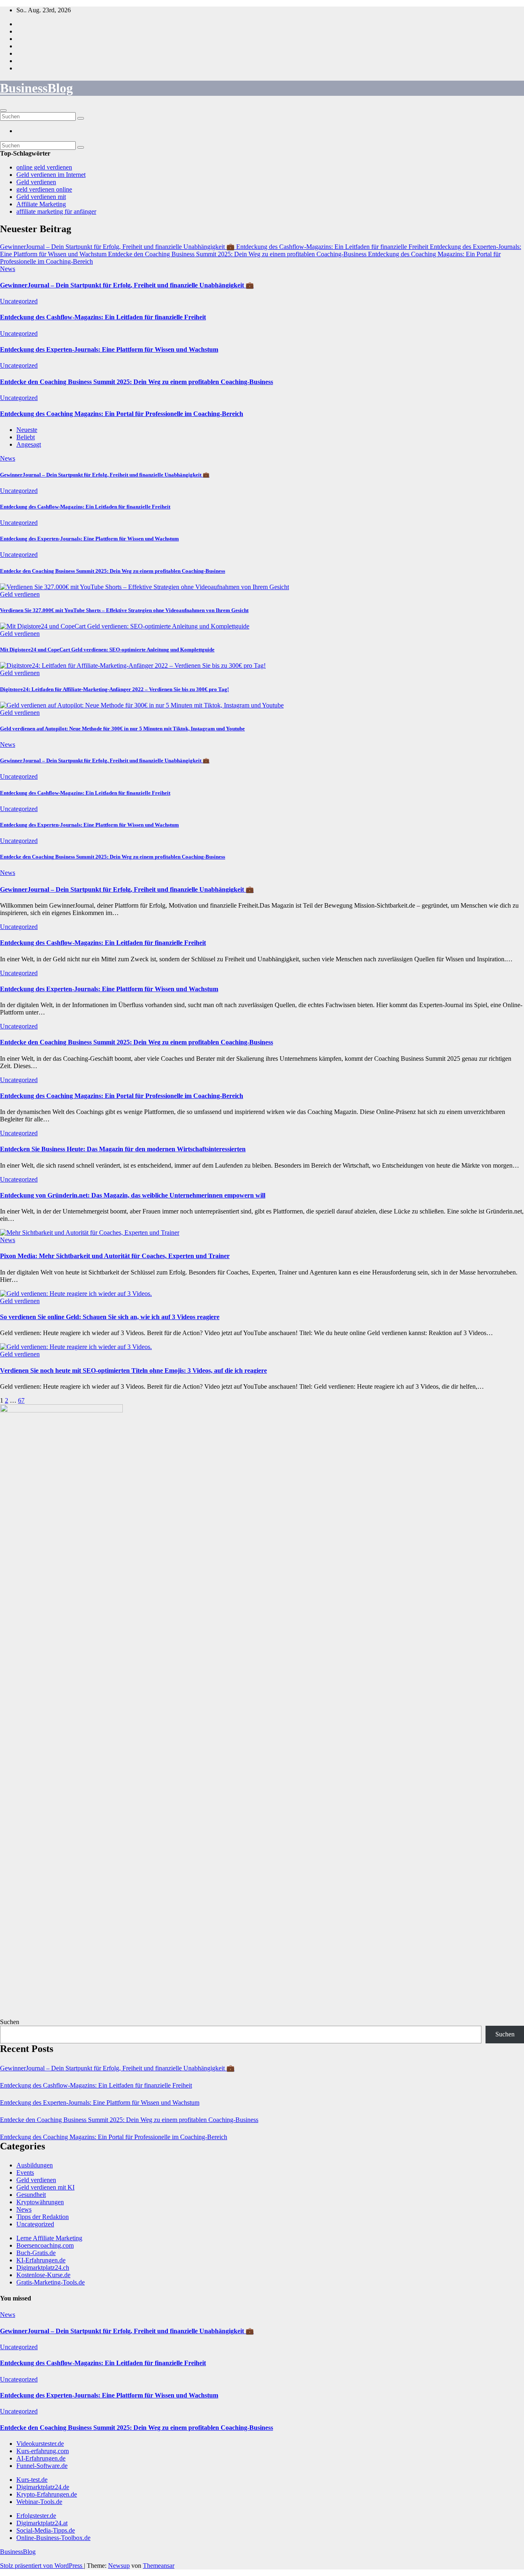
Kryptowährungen (40, 2202)
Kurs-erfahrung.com (43, 2451)
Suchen (10, 2022)
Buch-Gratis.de (36, 2253)
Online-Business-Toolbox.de (53, 2538)
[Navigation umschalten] (3, 111)
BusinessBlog (36, 88)
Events (25, 2173)
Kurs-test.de (32, 2480)
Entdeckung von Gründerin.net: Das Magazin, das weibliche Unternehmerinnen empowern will (133, 1195)
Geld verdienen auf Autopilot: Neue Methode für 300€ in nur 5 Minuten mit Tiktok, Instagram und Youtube (122, 729)
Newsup (119, 2566)
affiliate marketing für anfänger (56, 211)
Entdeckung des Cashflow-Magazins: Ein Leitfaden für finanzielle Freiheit (103, 317)
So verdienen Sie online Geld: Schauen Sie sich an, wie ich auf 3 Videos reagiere (110, 1317)
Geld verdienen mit (41, 197)
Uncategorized (19, 301)
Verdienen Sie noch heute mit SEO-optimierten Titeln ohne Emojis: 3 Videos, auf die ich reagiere (133, 1370)
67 (21, 1400)
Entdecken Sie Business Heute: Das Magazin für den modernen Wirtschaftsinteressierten (123, 1149)
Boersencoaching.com (45, 2245)
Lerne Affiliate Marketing (49, 2238)
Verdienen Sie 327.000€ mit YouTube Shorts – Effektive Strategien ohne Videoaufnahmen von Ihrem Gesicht (124, 610)
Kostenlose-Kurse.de (43, 2275)
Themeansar (159, 2566)
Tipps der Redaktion (43, 2217)
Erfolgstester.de (36, 2516)
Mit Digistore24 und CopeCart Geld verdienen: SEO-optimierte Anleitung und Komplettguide (107, 650)
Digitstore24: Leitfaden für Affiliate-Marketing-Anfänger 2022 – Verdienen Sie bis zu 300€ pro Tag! (114, 689)
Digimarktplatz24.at (42, 2523)
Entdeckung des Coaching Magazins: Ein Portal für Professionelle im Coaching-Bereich (122, 414)
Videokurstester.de (40, 2444)
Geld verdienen (36, 182)
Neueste (27, 430)
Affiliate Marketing (41, 204)
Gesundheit (31, 2195)
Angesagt (29, 444)
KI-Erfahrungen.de (41, 2260)
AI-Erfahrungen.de (41, 2458)
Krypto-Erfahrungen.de (47, 2494)
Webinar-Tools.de (39, 2502)
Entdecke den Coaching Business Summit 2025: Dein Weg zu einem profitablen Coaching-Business (137, 382)
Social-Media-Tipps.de (46, 2530)
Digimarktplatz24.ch (43, 2268)
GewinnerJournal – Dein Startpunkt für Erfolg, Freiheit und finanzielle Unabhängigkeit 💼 (127, 285)
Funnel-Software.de (42, 2466)
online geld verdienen (44, 167)
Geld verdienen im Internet (51, 175)
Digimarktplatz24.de (43, 2487)
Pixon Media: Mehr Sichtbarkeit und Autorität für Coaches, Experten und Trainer (115, 1256)
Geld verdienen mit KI (45, 2187)
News (8, 269)
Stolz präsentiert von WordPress (42, 2566)
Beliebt (26, 437)
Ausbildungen (35, 2165)
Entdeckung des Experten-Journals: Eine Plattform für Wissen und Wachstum (109, 349)
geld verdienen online (44, 189)
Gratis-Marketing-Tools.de (51, 2282)
